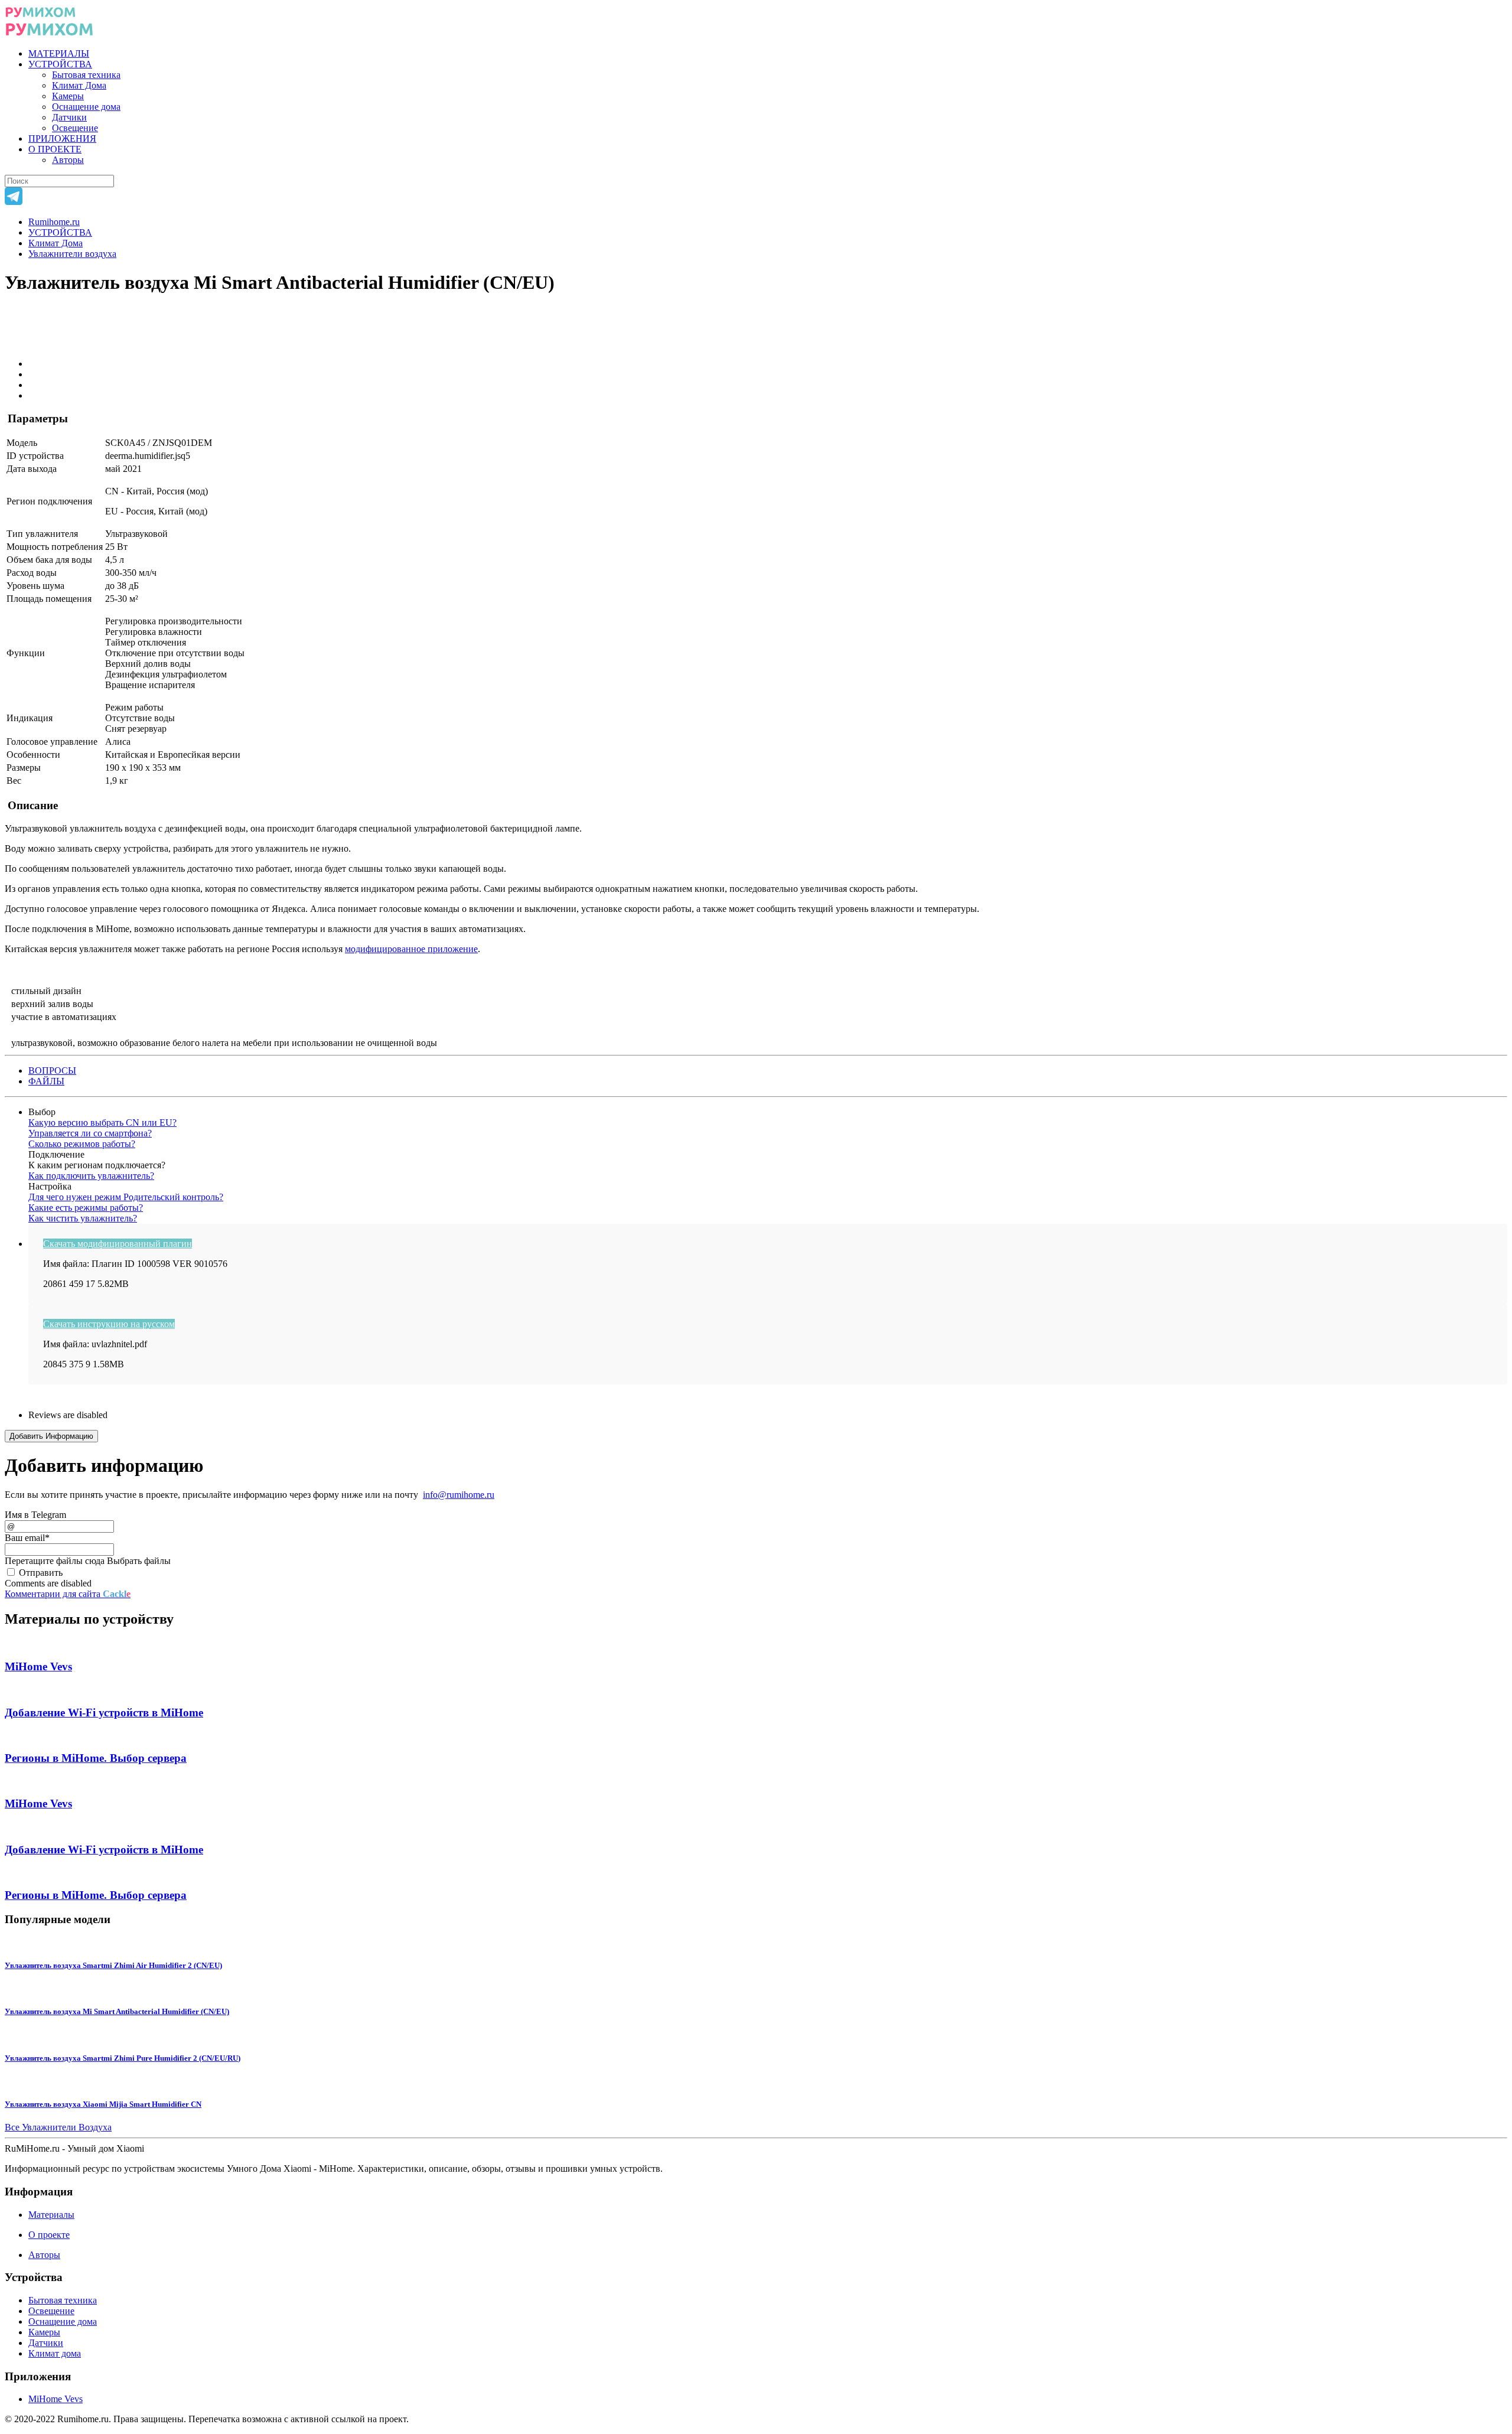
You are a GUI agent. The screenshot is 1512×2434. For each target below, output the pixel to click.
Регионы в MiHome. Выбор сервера (96, 1758)
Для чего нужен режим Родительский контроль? (126, 1197)
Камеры (68, 96)
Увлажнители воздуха (72, 254)
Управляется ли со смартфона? (90, 1133)
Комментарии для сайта (68, 1594)
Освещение (75, 128)
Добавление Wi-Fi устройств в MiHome (104, 1713)
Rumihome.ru (54, 222)
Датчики (69, 117)
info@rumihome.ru (459, 1495)
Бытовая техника (86, 75)
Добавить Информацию (51, 1436)
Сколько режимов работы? (82, 1144)
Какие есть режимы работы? (86, 1208)
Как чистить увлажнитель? (83, 1218)
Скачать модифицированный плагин (118, 1244)
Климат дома (55, 2353)
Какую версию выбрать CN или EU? (102, 1122)
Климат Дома (79, 85)
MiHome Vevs (38, 1666)
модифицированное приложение (411, 949)
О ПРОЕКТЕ (55, 149)
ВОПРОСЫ (52, 1071)
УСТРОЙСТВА (60, 64)
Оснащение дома (86, 107)
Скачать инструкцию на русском (109, 1324)
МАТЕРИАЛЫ (59, 53)
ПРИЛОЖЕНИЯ (62, 139)
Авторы (68, 160)
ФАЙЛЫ (46, 1081)
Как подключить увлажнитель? (91, 1176)
